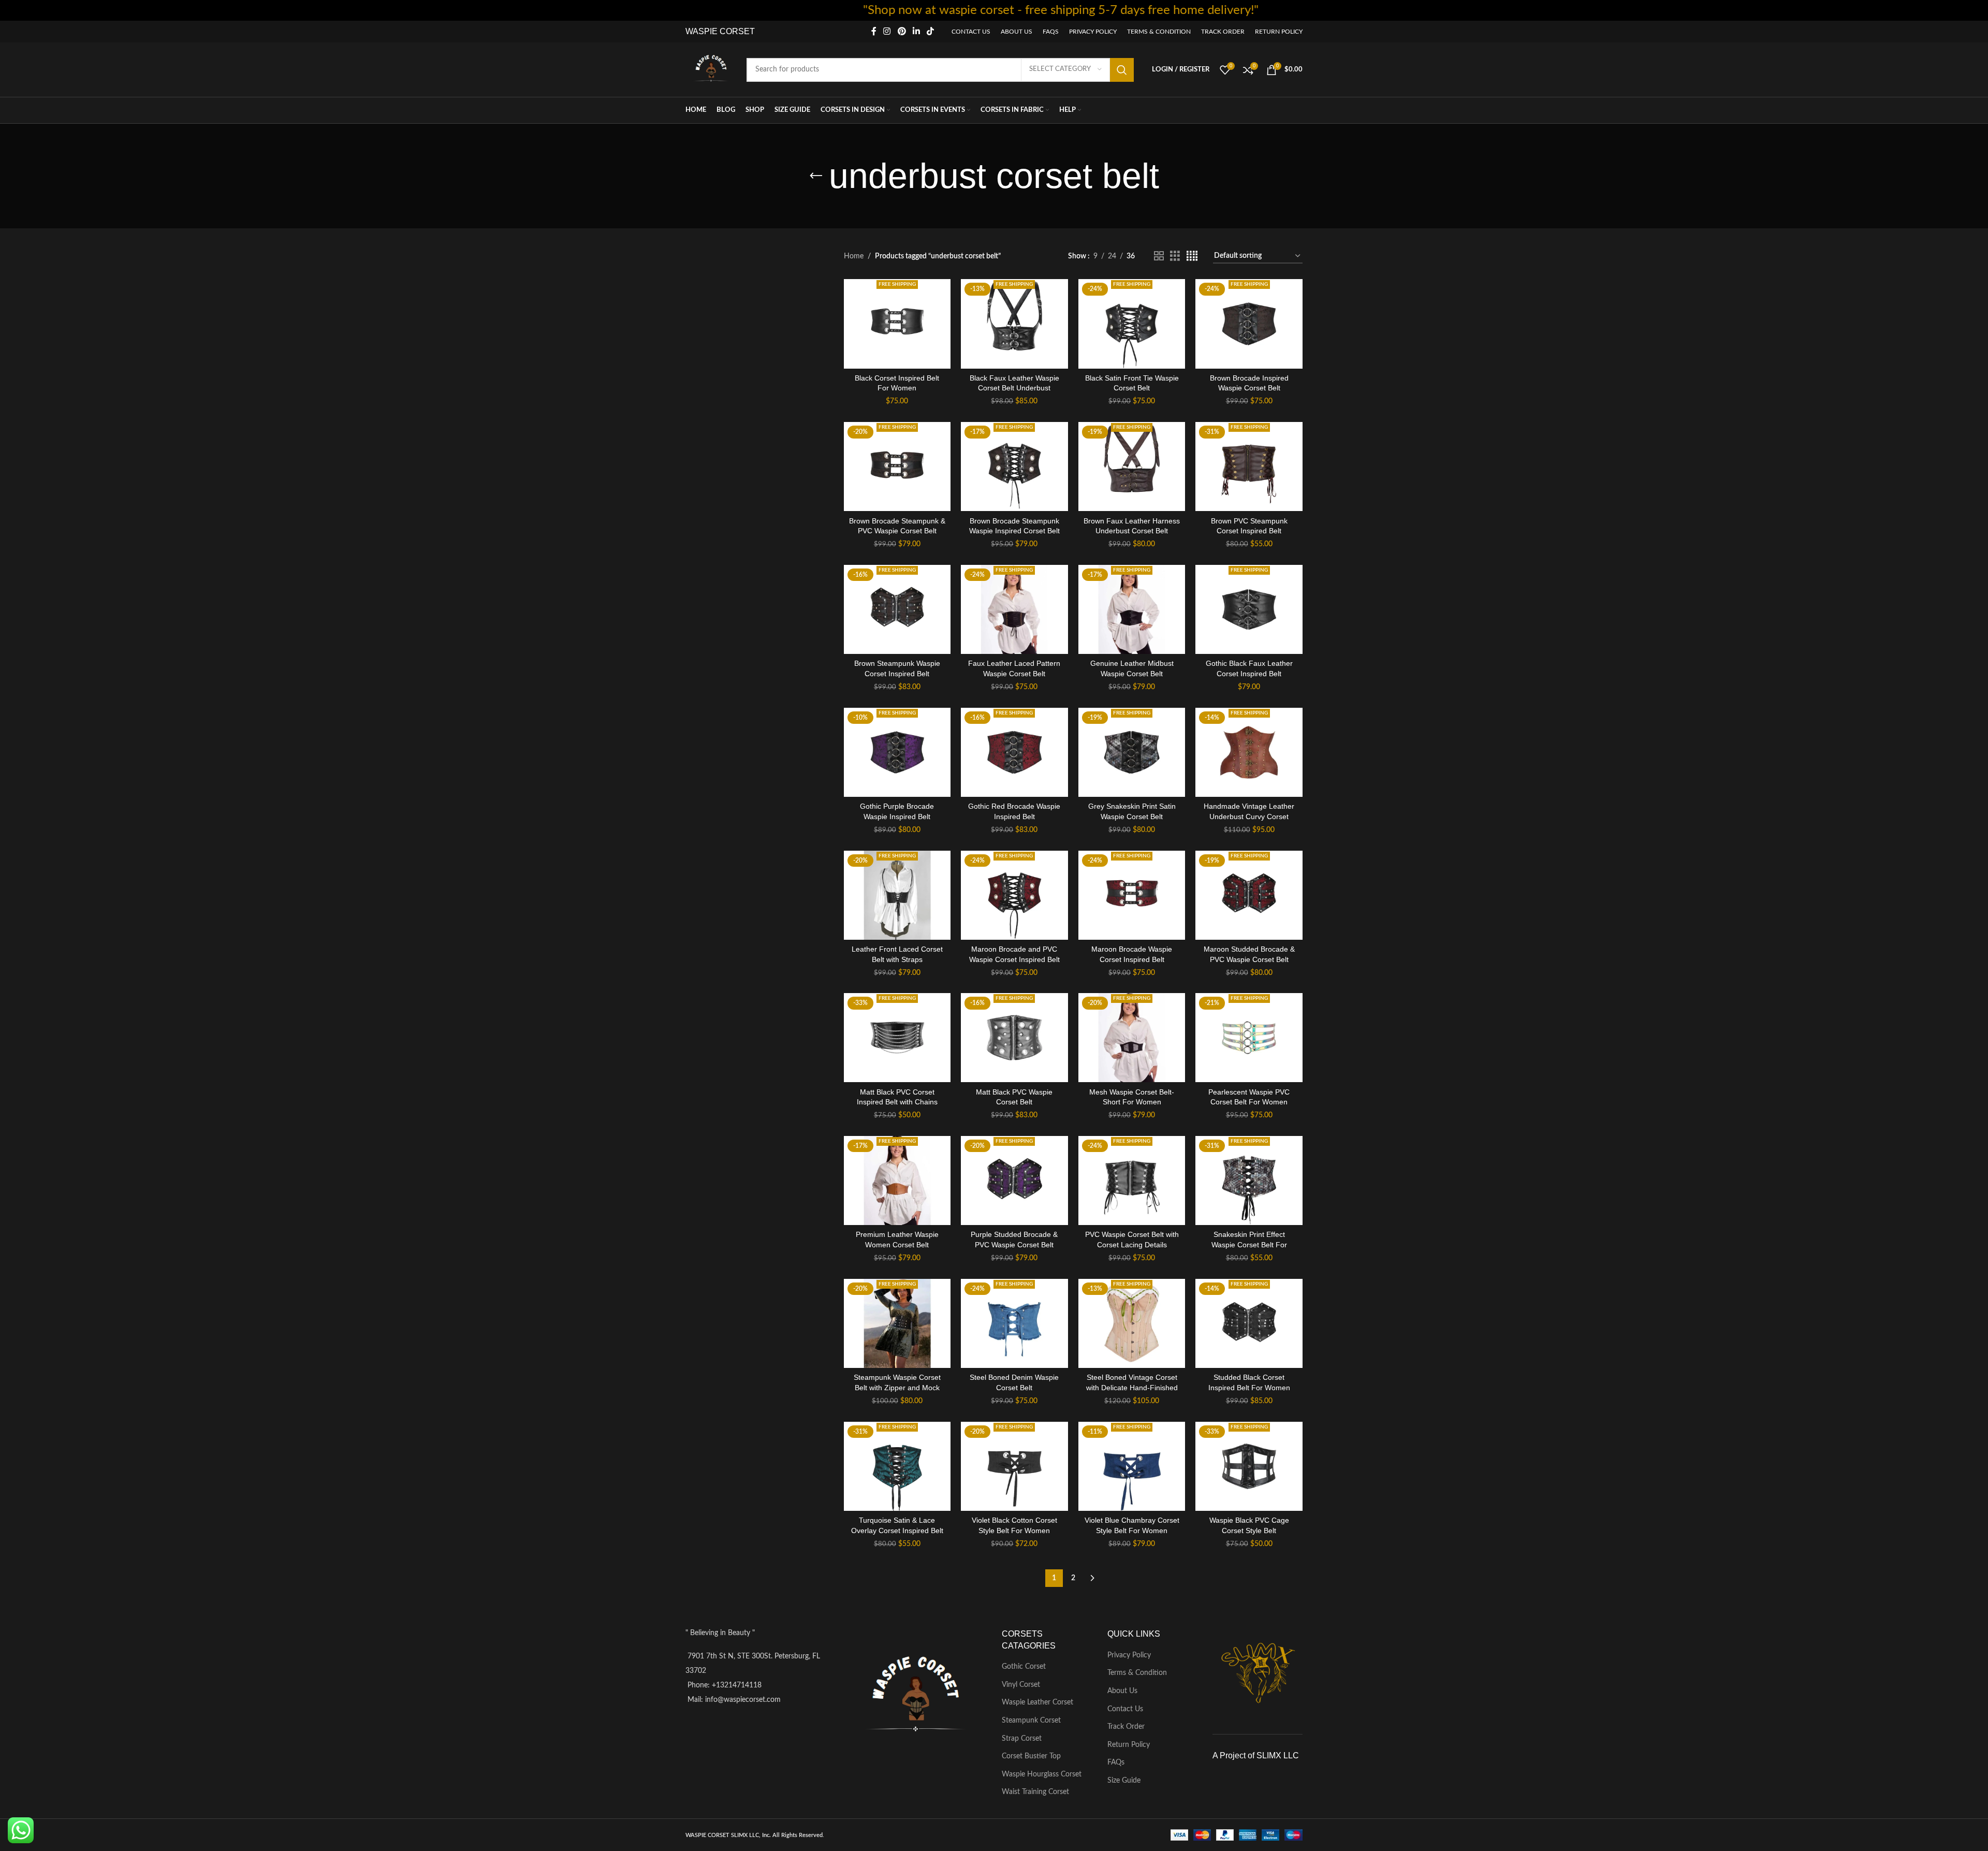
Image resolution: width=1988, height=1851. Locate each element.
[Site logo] (711, 69)
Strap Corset (1022, 1739)
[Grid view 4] (1192, 256)
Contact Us (1125, 1709)
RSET (743, 31)
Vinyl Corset (1021, 1685)
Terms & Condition (1137, 1673)
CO (725, 31)
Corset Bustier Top (1031, 1756)
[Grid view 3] (1175, 256)
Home (854, 256)
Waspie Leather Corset (1037, 1702)
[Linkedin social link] (916, 31)
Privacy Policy (1129, 1655)
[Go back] (816, 176)
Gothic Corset (1024, 1667)
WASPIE (701, 31)
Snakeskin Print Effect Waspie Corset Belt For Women (1249, 1244)
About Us (1122, 1691)
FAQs (1116, 1762)
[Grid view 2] (1159, 256)
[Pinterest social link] (902, 31)
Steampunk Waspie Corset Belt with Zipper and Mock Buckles (897, 1387)
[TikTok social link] (931, 31)
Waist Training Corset (1035, 1792)
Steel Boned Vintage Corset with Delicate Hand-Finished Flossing (1132, 1387)
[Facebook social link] (874, 31)
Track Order (1126, 1727)
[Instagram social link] (887, 31)
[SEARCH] (1122, 70)
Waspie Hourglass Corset (1042, 1774)
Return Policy (1129, 1745)
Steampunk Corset (1031, 1721)
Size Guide (1124, 1781)
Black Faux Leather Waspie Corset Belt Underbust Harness (1014, 388)
